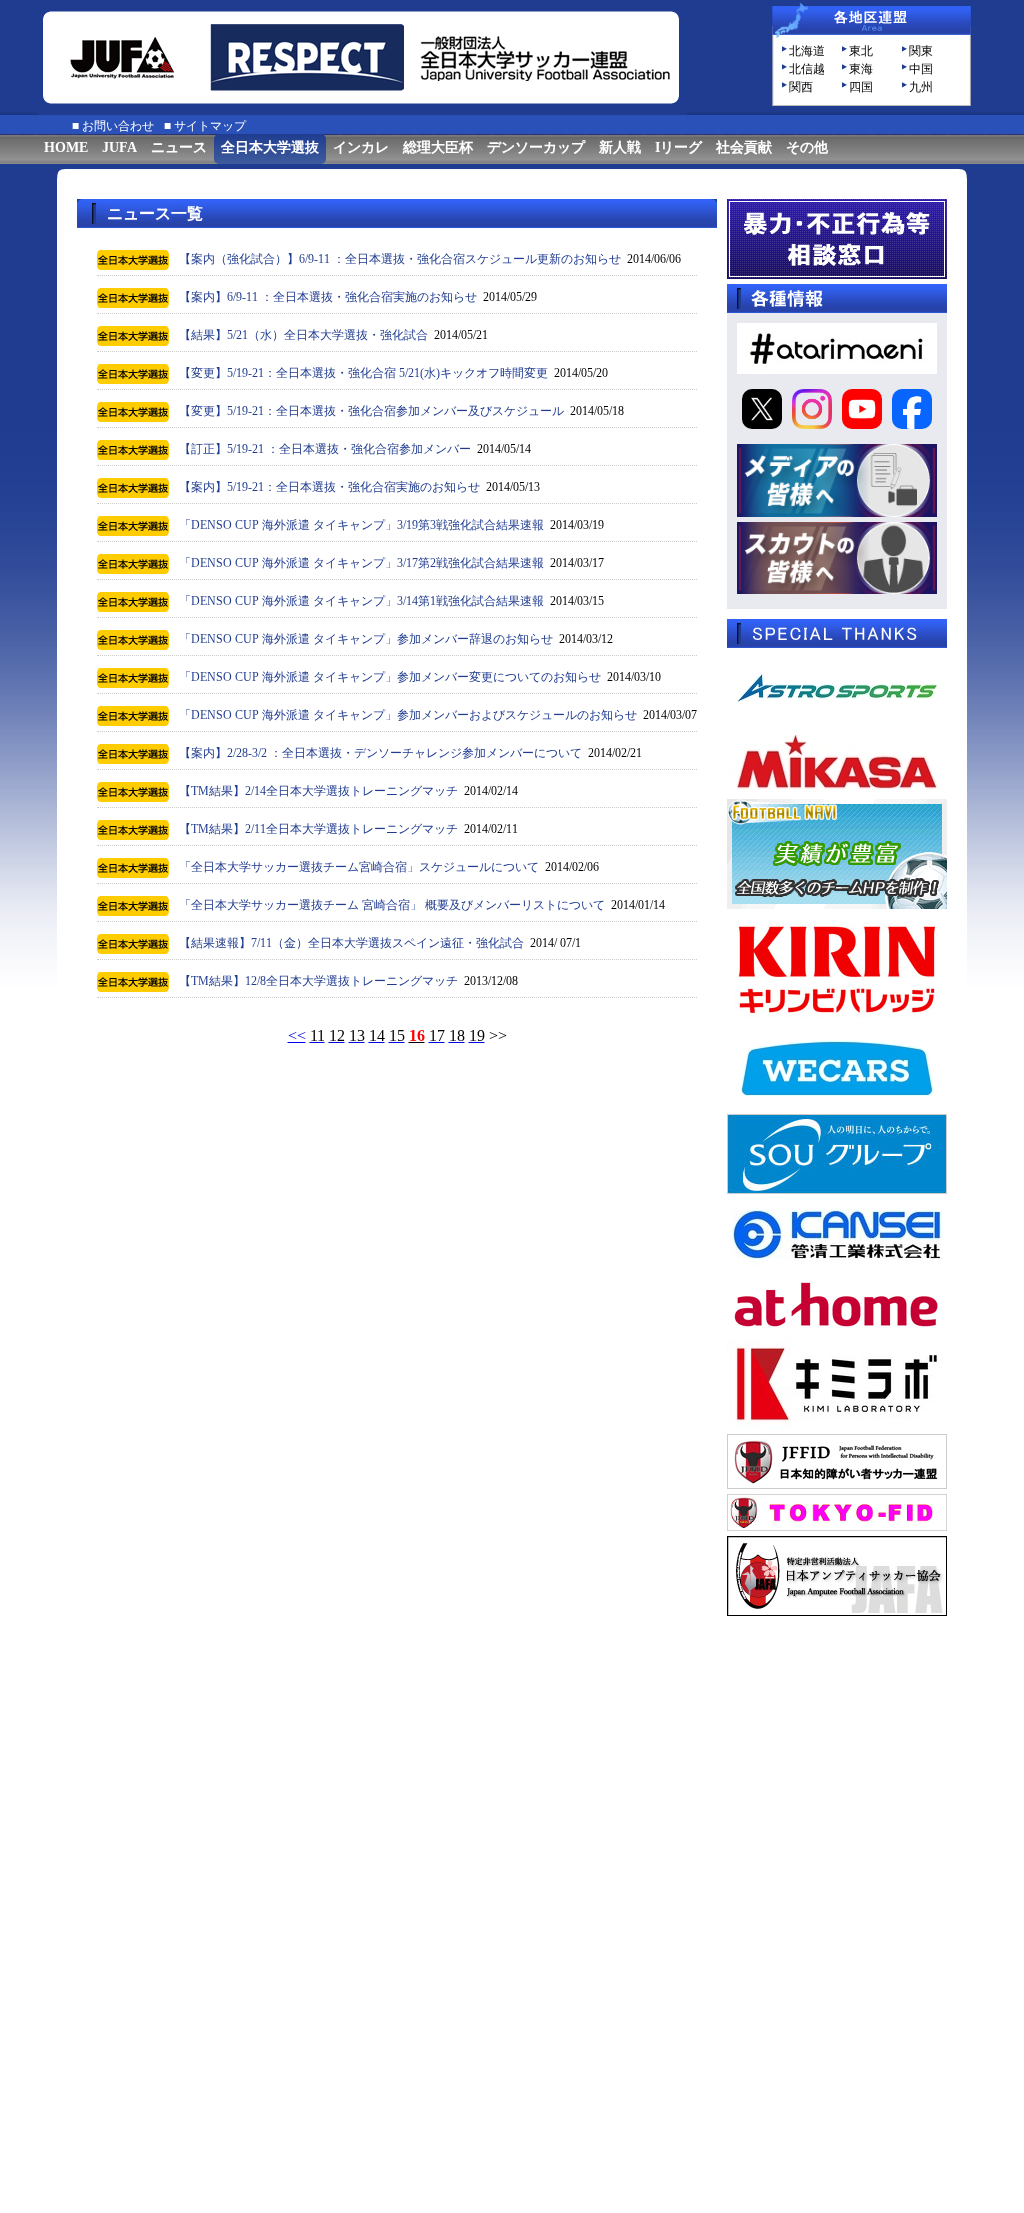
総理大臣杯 (438, 147)
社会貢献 (744, 147)
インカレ (361, 147)
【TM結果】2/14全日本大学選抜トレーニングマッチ (318, 791)
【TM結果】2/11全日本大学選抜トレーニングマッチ (318, 829)
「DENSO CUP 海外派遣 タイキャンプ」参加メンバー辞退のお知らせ (366, 639)
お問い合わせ (118, 126)
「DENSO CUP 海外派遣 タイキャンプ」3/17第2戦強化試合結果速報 (361, 563)
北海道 (807, 51)
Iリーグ (678, 147)
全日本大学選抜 (270, 147)
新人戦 (620, 147)
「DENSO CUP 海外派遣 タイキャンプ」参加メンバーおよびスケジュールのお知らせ (408, 715)
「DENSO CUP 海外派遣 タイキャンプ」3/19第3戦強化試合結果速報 (361, 525)
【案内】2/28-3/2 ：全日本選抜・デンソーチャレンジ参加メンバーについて (380, 753)
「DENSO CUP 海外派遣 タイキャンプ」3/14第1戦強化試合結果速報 (361, 601)
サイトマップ (210, 126)
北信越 (807, 69)
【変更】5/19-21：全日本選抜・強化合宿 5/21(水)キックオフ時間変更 (363, 373)
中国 (921, 69)
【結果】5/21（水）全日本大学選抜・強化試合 (303, 335)
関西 (801, 87)
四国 (861, 87)
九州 (921, 87)
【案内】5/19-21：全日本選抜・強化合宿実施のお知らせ (329, 487)
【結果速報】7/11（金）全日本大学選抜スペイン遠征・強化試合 (351, 943)
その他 (807, 147)
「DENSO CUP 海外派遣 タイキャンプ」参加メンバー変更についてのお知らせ (390, 677)
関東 (921, 51)
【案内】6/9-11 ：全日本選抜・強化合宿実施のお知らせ (328, 297)
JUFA (119, 147)
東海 (861, 69)
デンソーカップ (536, 147)
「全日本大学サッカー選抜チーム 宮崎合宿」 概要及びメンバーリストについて (392, 905)
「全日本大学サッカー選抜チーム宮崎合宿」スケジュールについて (359, 867)
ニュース (179, 147)
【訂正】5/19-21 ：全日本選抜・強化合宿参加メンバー (325, 449)
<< (297, 1035)
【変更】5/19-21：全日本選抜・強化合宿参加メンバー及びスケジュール (371, 411)
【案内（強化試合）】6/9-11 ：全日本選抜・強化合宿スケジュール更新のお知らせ (400, 259)
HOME (66, 147)
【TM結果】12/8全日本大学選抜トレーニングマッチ (318, 981)
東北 (861, 51)
